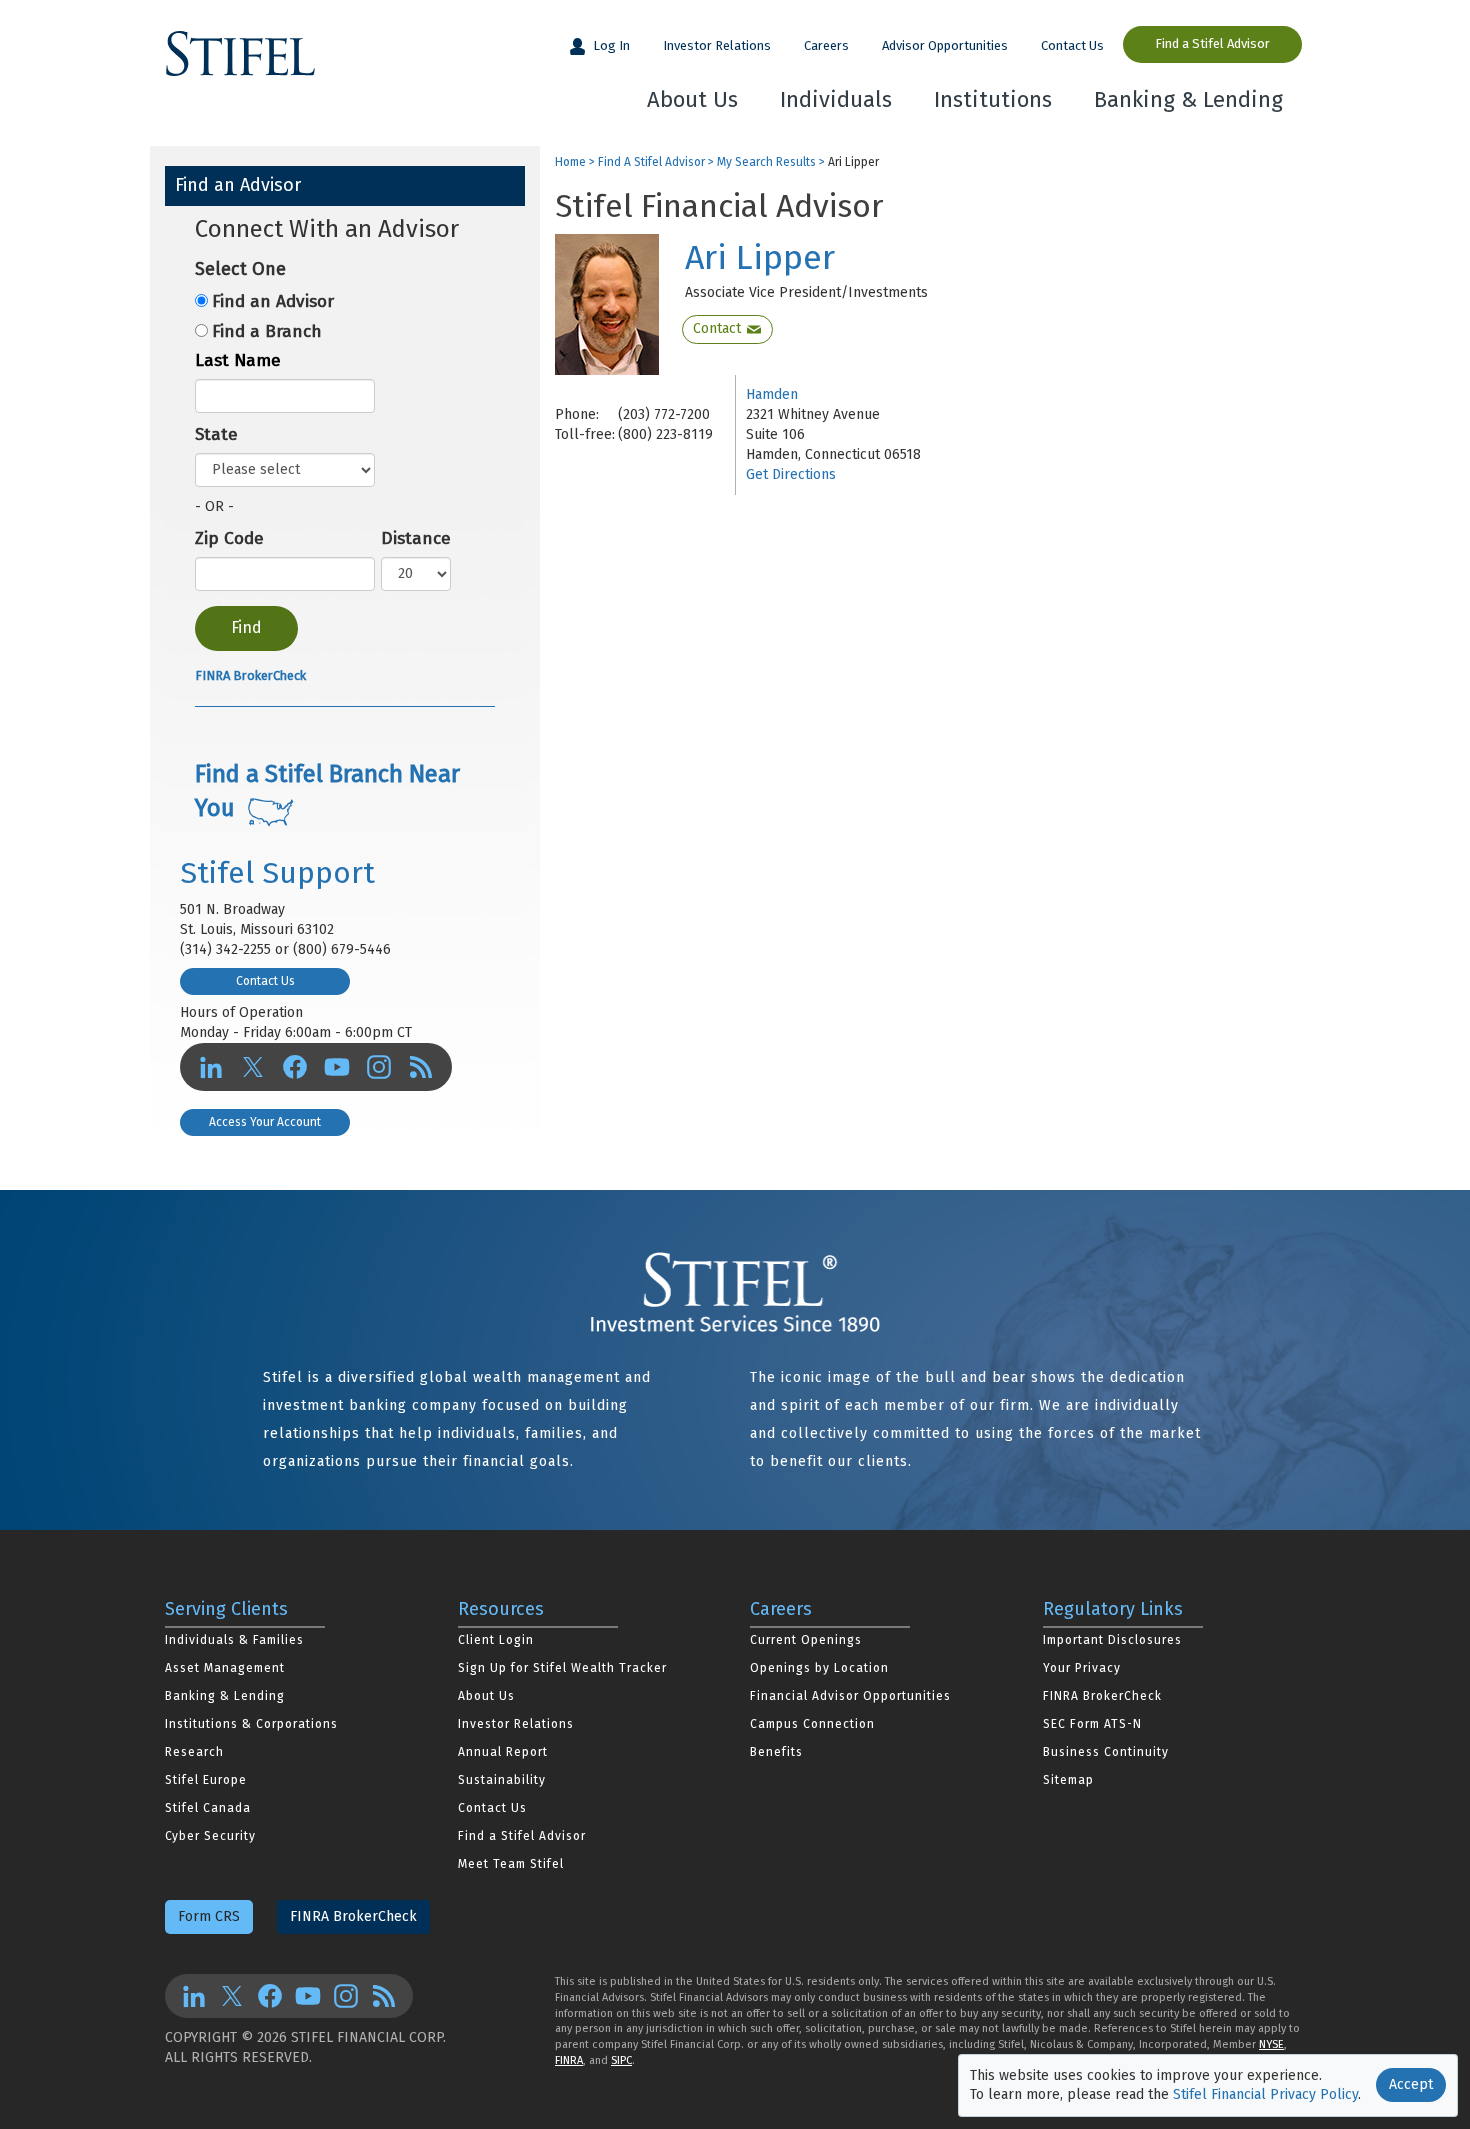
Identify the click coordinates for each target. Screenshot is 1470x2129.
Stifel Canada (208, 1808)
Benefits (776, 1752)
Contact (717, 328)
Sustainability (502, 1780)
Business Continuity (1106, 1752)
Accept (1411, 2084)
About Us (692, 99)
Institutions (993, 99)
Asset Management (225, 1668)
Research (194, 1752)
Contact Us (1072, 45)
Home (570, 162)
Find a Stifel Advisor (1212, 43)
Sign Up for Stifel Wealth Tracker (562, 1668)
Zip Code (229, 538)
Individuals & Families (234, 1640)
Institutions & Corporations (251, 1724)
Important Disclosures (1112, 1640)
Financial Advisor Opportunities (850, 1696)
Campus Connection (812, 1724)
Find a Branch (267, 331)
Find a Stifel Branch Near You (327, 791)
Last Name (238, 360)
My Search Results (766, 162)
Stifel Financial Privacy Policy (1265, 2094)
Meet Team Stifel (511, 1864)
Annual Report (503, 1752)
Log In (610, 45)
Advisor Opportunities (945, 45)
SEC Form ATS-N (1092, 1724)
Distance (416, 538)
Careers (826, 45)
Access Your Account (265, 1122)
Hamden (772, 394)
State (216, 434)
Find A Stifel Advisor (651, 162)
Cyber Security (210, 1836)
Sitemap (1068, 1780)
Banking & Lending (1188, 99)
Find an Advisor (273, 301)
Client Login (496, 1640)
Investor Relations (717, 45)
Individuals (836, 99)
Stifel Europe (206, 1780)
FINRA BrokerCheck (250, 675)
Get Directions (791, 474)
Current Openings (806, 1640)
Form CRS (209, 1916)
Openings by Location (819, 1668)
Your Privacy (1082, 1668)
